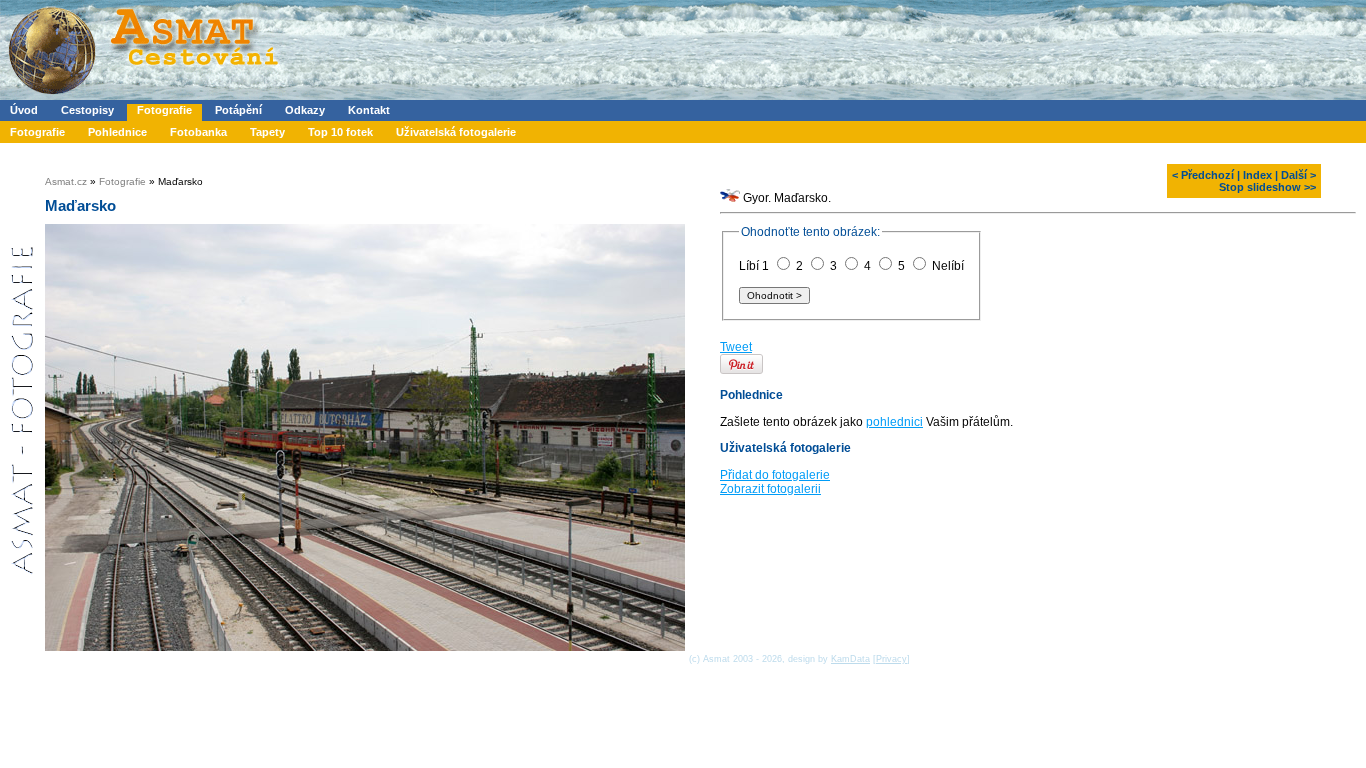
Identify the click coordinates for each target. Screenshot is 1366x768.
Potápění (238, 110)
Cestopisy (87, 110)
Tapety (267, 132)
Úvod (24, 110)
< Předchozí (1203, 175)
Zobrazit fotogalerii (770, 498)
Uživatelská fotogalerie (456, 132)
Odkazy (305, 110)
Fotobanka (198, 132)
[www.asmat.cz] (142, 96)
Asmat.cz (66, 181)
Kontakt (369, 110)
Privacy (891, 659)
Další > (1298, 175)
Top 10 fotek (340, 132)
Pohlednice (117, 132)
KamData (850, 659)
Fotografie (164, 110)
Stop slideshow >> (1267, 187)
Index (1257, 175)
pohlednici (894, 431)
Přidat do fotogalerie (775, 484)
